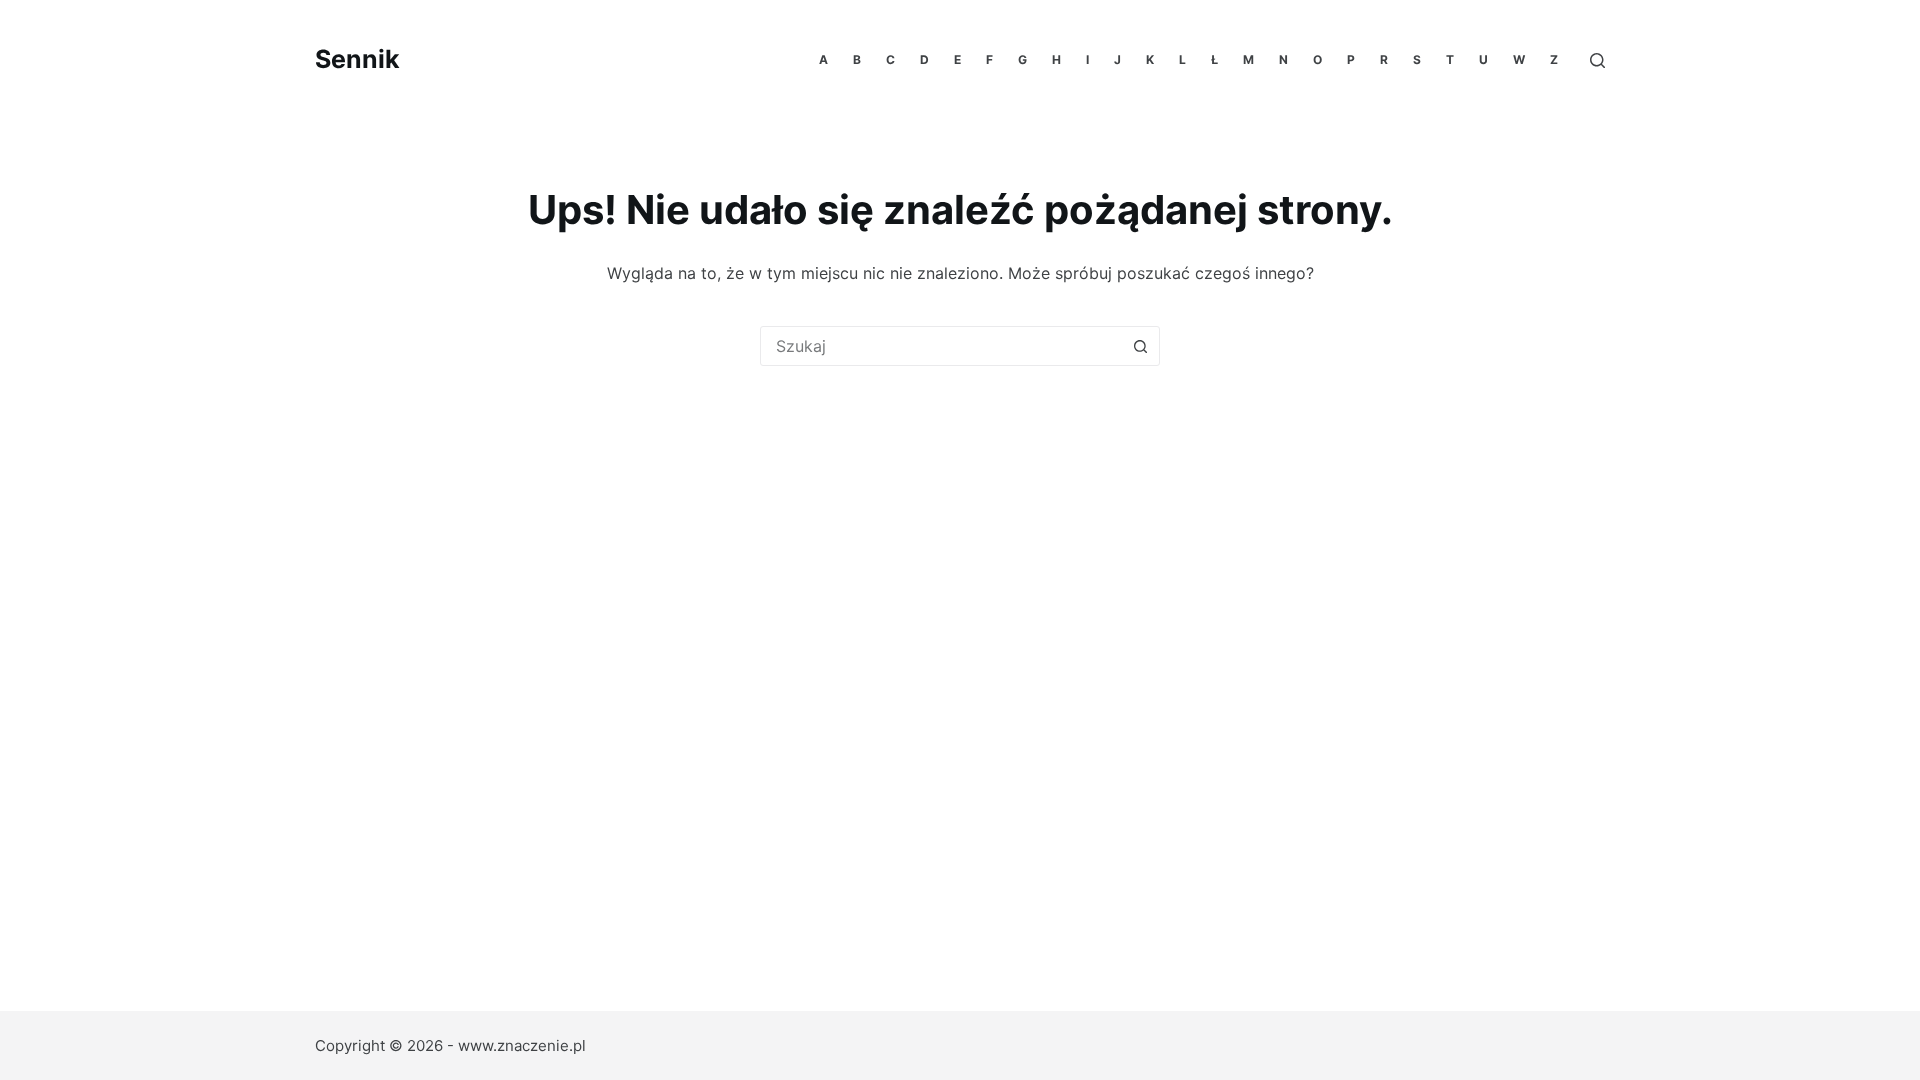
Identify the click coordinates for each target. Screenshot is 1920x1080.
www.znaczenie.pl (522, 1045)
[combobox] (941, 346)
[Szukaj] (1597, 60)
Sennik (357, 59)
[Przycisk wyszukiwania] (1140, 346)
